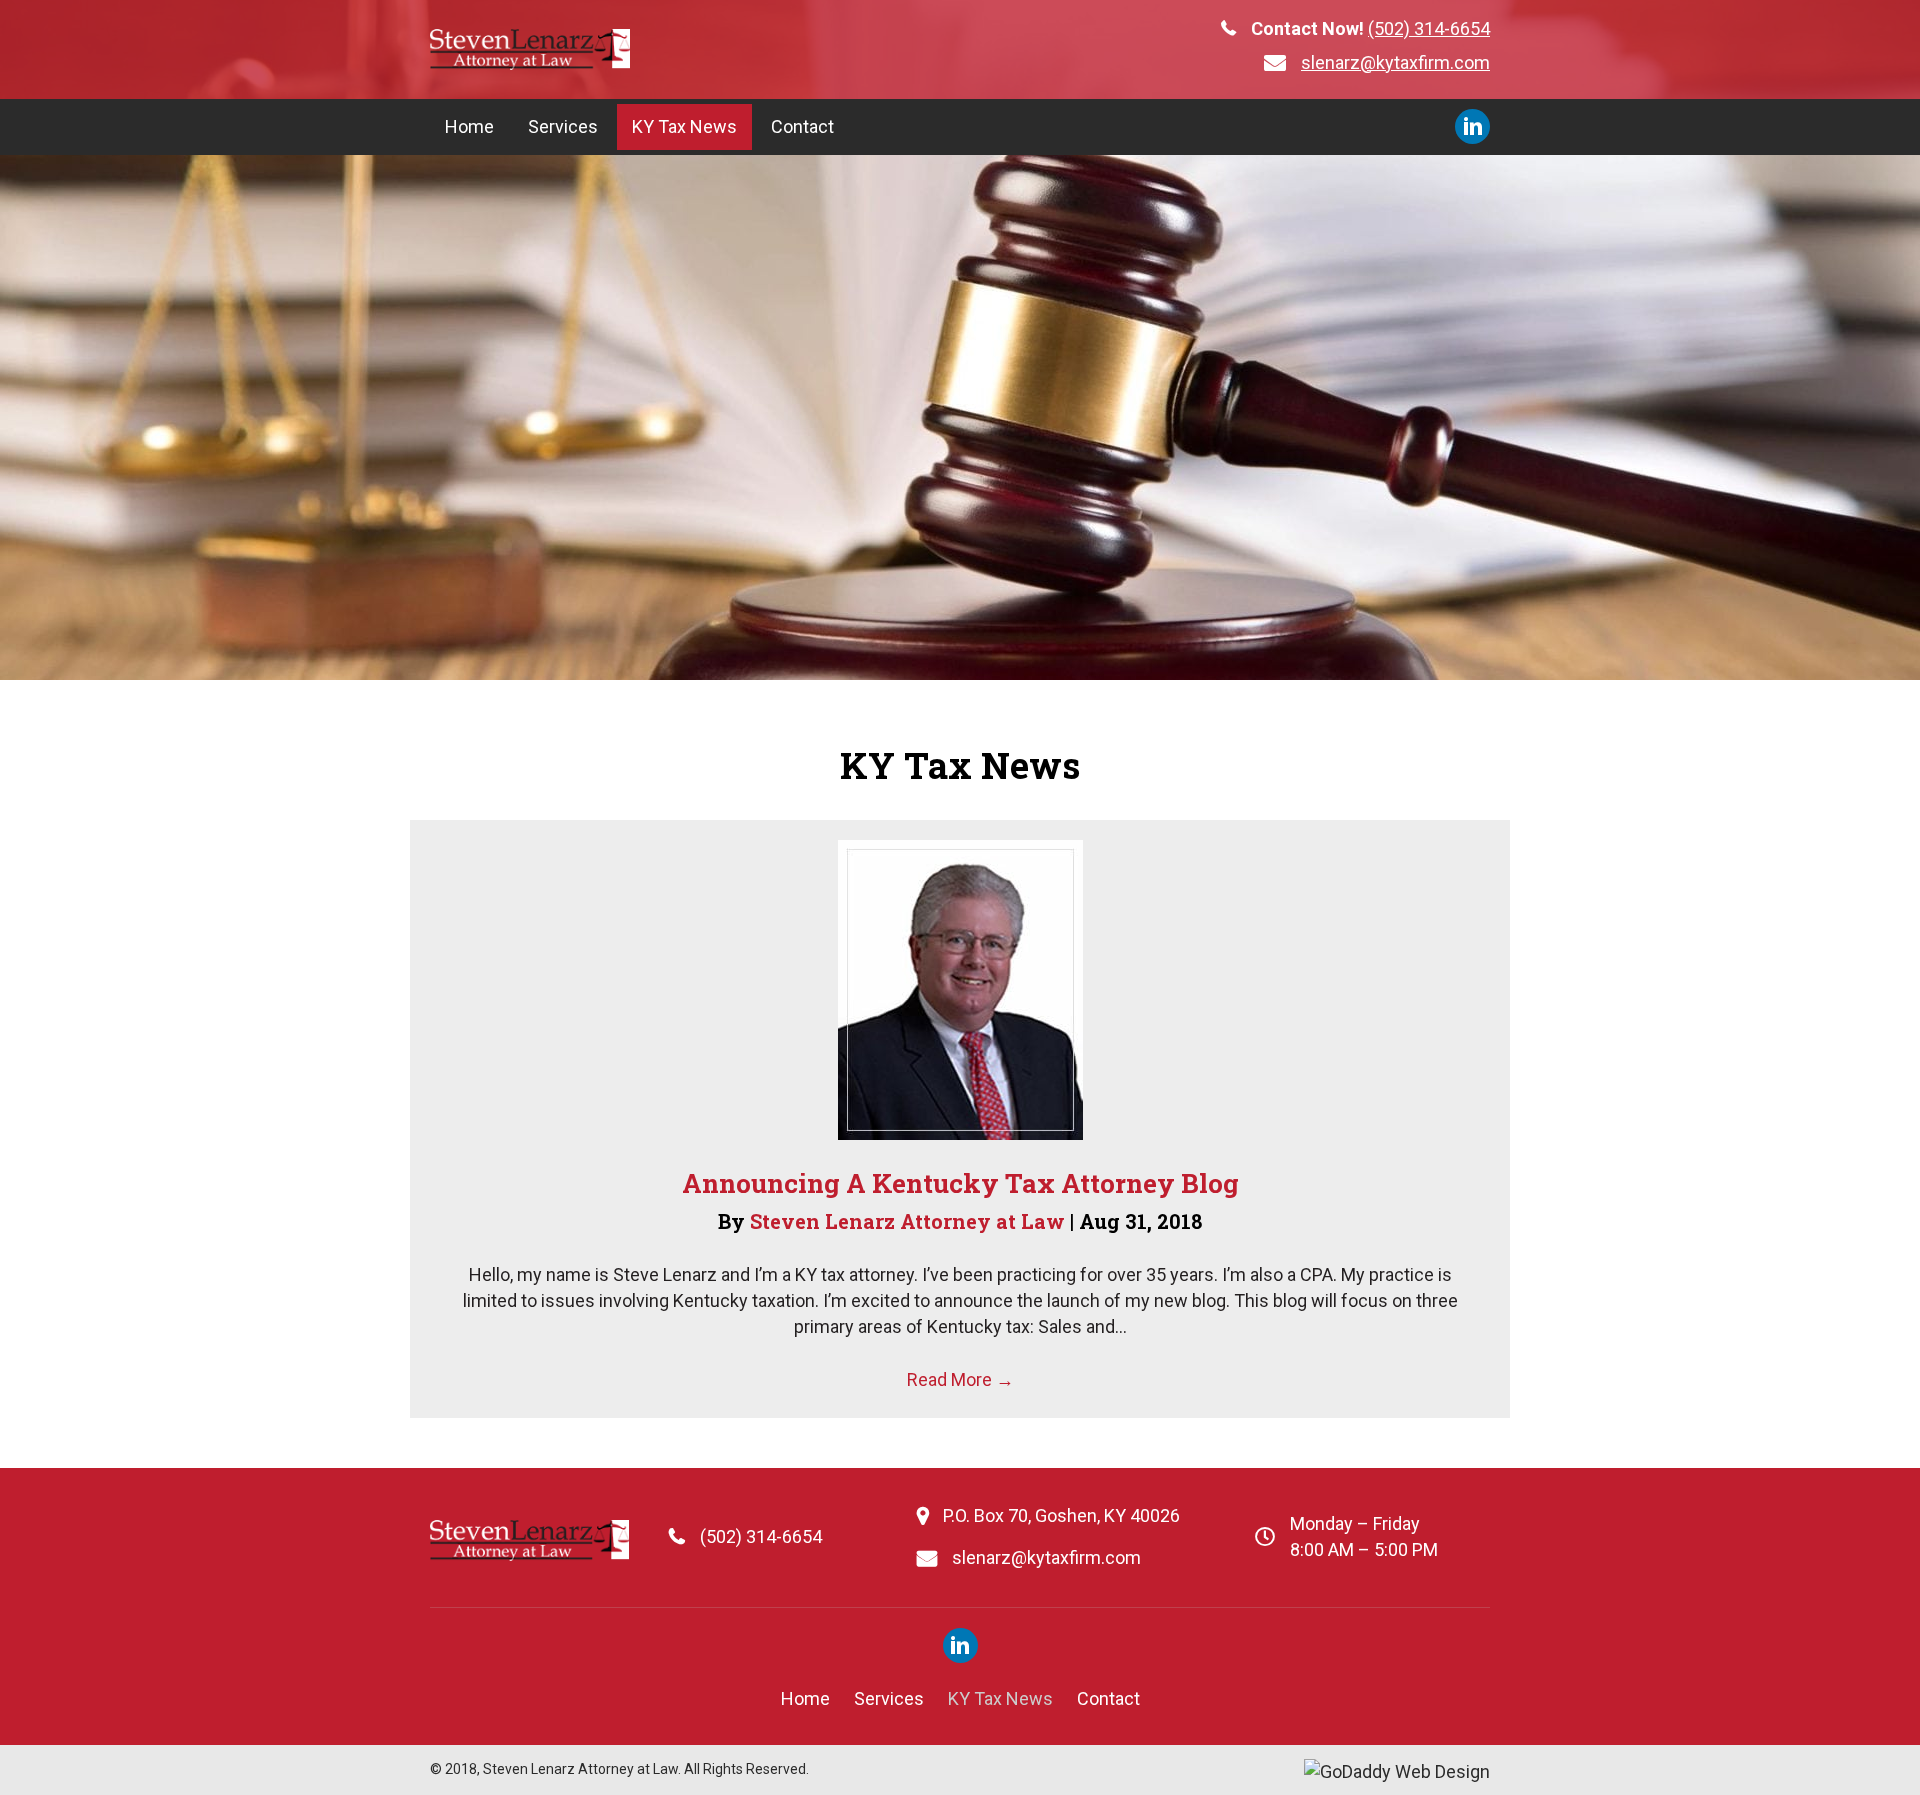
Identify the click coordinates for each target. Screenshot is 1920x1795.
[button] (1472, 126)
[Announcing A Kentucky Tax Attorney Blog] (960, 988)
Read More (960, 1379)
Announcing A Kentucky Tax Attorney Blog (960, 1183)
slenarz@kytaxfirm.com (1395, 62)
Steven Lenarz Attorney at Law (910, 1221)
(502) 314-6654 (1429, 28)
